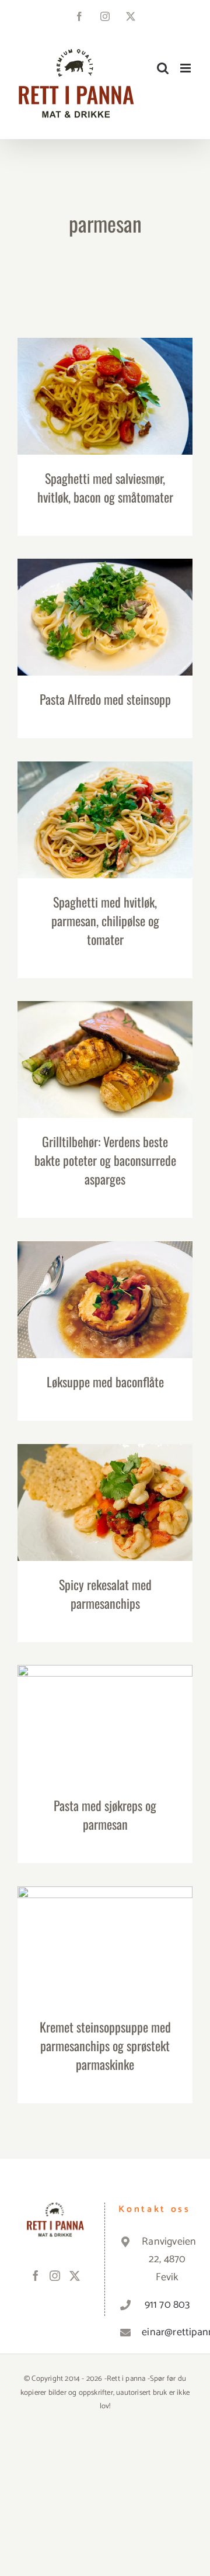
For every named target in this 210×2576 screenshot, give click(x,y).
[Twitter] (75, 2276)
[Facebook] (36, 2276)
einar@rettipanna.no (167, 2332)
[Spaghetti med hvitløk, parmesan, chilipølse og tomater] (105, 820)
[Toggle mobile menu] (186, 68)
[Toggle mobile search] (163, 68)
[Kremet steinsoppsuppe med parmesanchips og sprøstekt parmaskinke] (105, 1945)
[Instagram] (55, 2276)
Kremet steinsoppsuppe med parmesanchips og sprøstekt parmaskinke (105, 1919)
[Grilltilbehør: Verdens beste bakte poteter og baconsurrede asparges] (105, 1060)
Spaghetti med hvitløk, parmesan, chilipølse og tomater (105, 801)
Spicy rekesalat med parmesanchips (105, 1492)
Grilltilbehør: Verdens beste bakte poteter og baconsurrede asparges (105, 1041)
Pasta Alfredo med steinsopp (105, 606)
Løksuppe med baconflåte (105, 1289)
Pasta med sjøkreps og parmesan (105, 1713)
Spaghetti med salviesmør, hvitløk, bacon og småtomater (105, 378)
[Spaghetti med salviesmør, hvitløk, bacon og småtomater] (105, 396)
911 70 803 (167, 2305)
